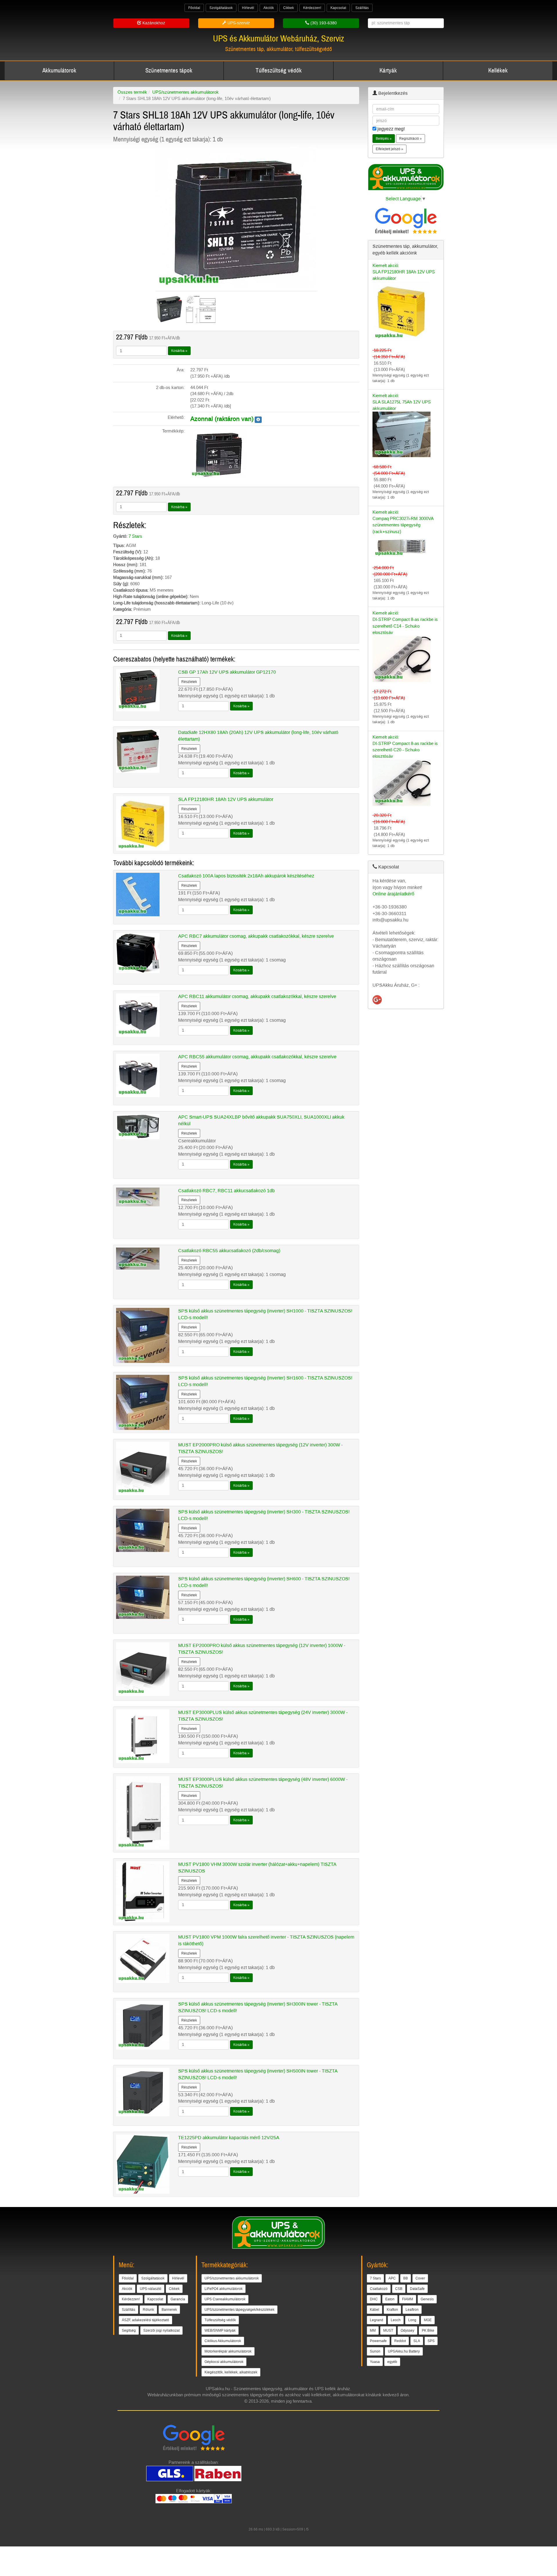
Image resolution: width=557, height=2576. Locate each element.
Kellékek (498, 71)
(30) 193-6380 (323, 23)
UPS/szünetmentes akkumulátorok (186, 92)
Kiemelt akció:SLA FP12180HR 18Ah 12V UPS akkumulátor (404, 272)
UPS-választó (151, 2289)
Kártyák (388, 71)
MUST (388, 2330)
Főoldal (194, 8)
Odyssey (407, 2330)
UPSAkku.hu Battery (404, 2351)
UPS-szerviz (238, 23)
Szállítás (362, 8)
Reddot (400, 2341)
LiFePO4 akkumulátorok (224, 2289)
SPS (431, 2341)
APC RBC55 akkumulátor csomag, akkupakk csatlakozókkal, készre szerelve (257, 1057)
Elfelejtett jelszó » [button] (389, 149)
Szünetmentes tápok (169, 71)
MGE (428, 2320)
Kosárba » (179, 351)
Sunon (375, 2351)
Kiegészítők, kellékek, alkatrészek (231, 2372)
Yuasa (375, 2362)
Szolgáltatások (221, 8)
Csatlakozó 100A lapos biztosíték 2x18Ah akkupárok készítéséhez (246, 876)
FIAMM (408, 2299)
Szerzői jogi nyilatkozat (161, 2330)
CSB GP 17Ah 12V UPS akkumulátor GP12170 (227, 672)
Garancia (178, 2299)
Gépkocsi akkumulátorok (224, 2362)
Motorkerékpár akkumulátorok (228, 2351)
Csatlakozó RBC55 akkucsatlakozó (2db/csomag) (229, 1251)
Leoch (396, 2320)
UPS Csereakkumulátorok (225, 2299)
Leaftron (412, 2310)
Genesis (427, 2299)
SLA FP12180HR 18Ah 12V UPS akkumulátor (226, 799)
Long (412, 2320)
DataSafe (417, 2289)
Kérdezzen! (312, 8)
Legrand (377, 2320)
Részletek (189, 682)
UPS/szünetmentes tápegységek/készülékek (239, 2310)
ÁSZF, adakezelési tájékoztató (145, 2320)
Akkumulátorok (59, 71)
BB (406, 2278)
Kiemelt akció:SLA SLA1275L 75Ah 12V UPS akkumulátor (402, 402)
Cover (420, 2278)
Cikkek (289, 8)
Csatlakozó (379, 2289)
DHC (374, 2299)
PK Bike (428, 2330)
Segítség (129, 2330)
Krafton (392, 2310)
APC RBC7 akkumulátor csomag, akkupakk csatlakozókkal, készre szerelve (256, 936)
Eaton (390, 2299)
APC (392, 2278)
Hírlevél (248, 8)
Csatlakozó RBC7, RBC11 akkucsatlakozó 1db (226, 1191)
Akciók (269, 8)
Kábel (375, 2310)
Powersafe (378, 2341)
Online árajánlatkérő (393, 894)
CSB (399, 2289)
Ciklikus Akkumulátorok (223, 2341)
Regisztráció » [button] (410, 139)
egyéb (392, 2362)
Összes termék (132, 92)
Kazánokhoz (153, 23)
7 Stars (135, 536)
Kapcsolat (338, 8)
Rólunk (148, 2310)
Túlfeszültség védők (279, 71)
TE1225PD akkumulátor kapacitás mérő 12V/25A (229, 2138)
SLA (417, 2341)
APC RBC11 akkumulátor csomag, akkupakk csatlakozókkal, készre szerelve (257, 996)
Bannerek (169, 2310)
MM (373, 2330)
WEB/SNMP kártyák (220, 2330)
